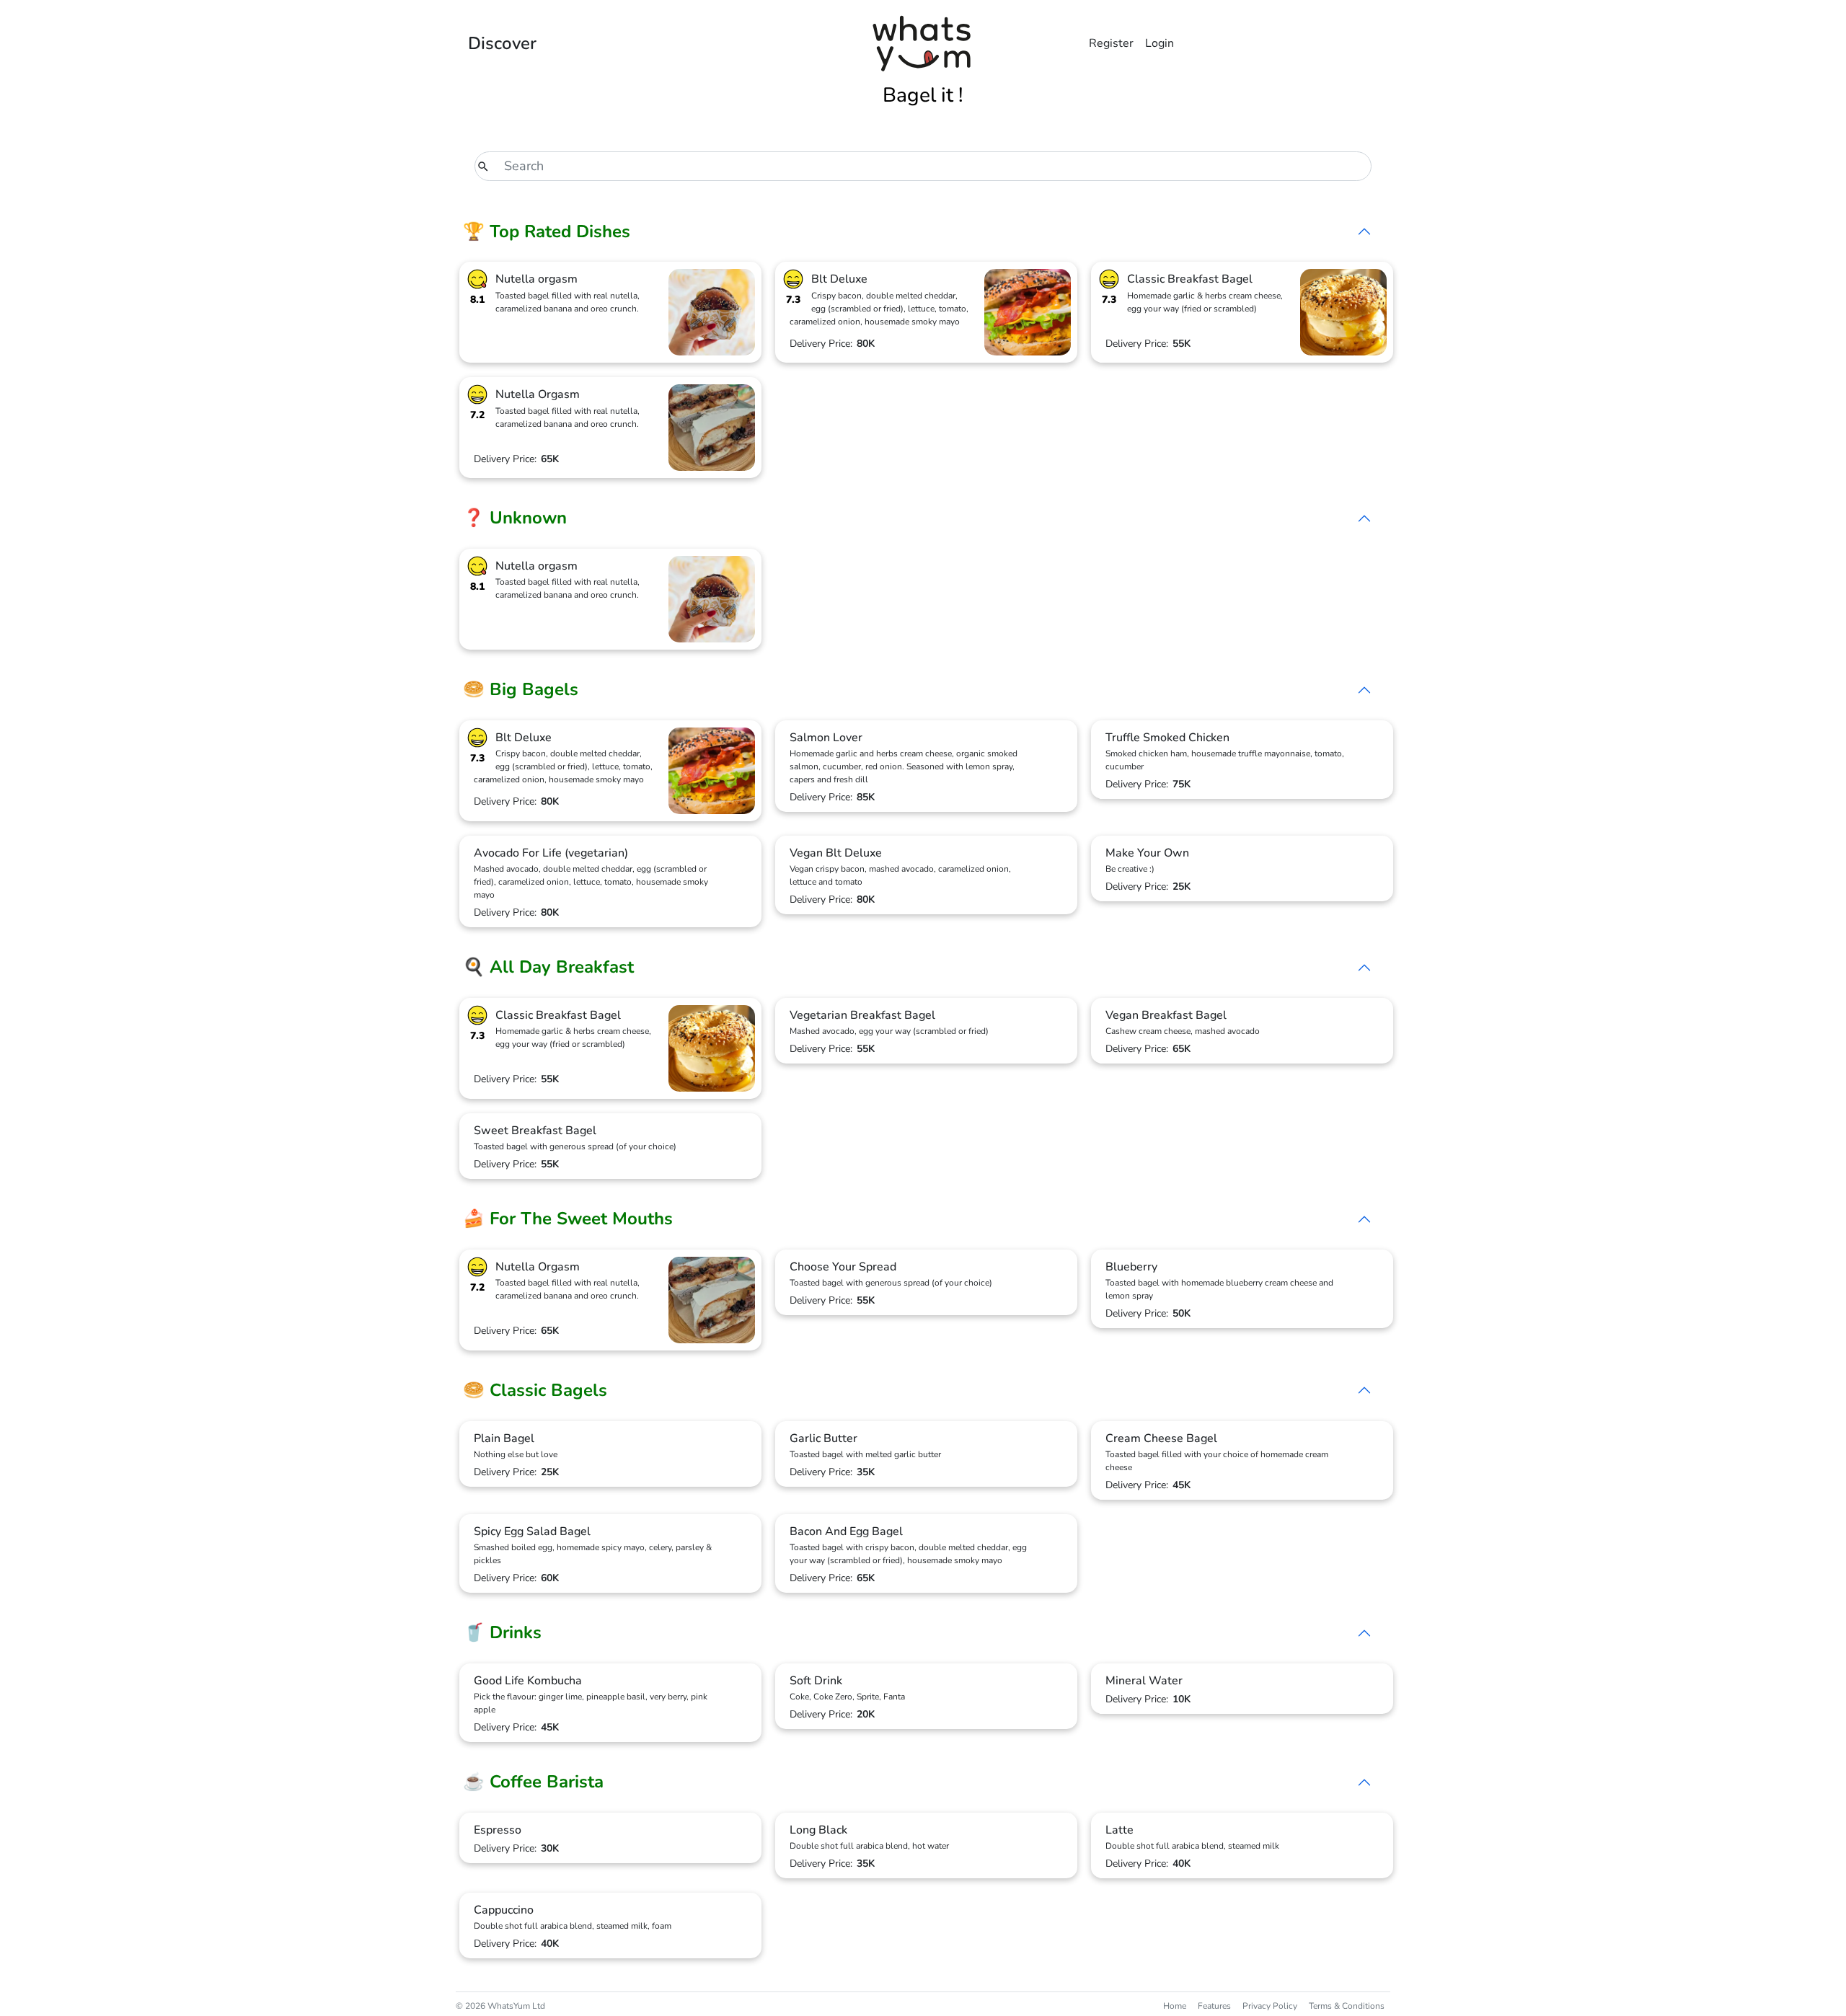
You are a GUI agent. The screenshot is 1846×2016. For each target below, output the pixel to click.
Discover (502, 43)
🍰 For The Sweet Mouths (568, 1219)
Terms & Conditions (1347, 2006)
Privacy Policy (1270, 2006)
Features (1214, 2006)
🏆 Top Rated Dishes (547, 231)
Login (1160, 43)
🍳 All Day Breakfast (548, 967)
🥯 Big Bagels (521, 689)
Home (1175, 2006)
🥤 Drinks (502, 1632)
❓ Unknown (515, 518)
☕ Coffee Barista (533, 1782)
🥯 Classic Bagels (535, 1390)
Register (1111, 43)
